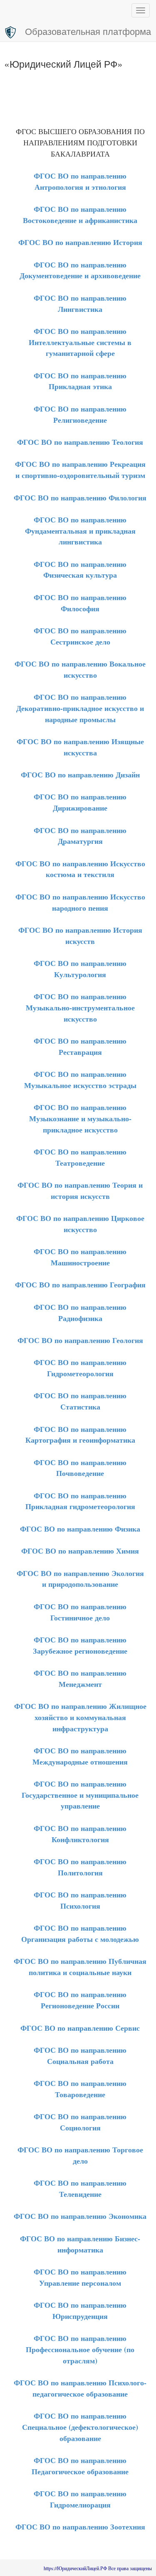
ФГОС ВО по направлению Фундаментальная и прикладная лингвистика (80, 531)
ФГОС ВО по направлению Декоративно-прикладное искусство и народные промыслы (80, 708)
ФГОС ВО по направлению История (80, 242)
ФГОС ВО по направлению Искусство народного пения (80, 902)
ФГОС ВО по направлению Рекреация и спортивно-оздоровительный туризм (80, 469)
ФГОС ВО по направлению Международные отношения (80, 1756)
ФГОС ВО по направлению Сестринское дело (80, 636)
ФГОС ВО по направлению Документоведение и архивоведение (80, 270)
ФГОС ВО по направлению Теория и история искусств (80, 1190)
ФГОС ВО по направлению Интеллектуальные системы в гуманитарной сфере (80, 342)
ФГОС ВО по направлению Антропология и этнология (80, 181)
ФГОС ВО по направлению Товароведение (80, 2089)
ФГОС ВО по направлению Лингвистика (80, 303)
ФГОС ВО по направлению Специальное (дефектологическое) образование (80, 2427)
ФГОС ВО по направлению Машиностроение (80, 1257)
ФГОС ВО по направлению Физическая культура (80, 570)
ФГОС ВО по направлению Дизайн (80, 775)
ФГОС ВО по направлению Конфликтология (80, 1834)
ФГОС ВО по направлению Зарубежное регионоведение (80, 1645)
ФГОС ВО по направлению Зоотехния (80, 2527)
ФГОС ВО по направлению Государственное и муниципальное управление (80, 1795)
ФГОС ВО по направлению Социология (80, 2122)
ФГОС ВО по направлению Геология (80, 1340)
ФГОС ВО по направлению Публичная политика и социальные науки (80, 1967)
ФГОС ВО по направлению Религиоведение (80, 414)
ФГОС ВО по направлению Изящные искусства (80, 747)
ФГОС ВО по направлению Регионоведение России (80, 2000)
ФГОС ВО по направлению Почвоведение (80, 1468)
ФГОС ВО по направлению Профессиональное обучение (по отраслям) (80, 2349)
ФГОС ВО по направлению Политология (80, 1867)
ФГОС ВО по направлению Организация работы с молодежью (80, 1933)
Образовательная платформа (88, 31)
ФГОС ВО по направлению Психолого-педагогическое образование (80, 2388)
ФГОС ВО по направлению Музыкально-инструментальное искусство (80, 1007)
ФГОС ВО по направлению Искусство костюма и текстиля (80, 869)
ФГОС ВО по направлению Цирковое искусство (80, 1224)
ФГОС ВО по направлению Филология (80, 498)
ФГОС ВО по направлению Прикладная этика (80, 381)
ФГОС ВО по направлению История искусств (80, 935)
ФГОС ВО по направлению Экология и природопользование (80, 1579)
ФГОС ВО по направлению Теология (80, 442)
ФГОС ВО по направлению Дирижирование (80, 802)
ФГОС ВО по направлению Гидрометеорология (80, 1368)
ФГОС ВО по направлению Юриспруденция (80, 2310)
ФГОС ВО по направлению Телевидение (80, 2188)
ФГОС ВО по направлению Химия (80, 1551)
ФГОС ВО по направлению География (80, 1284)
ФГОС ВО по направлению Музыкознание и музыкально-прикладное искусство (80, 1118)
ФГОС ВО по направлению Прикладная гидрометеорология (80, 1501)
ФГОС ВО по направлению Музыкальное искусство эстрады (80, 1080)
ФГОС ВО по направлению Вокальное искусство (80, 669)
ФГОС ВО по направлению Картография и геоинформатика (80, 1435)
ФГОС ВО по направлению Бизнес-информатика (80, 2244)
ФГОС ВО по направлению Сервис (80, 2028)
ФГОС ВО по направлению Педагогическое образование (80, 2466)
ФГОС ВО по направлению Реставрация (80, 1046)
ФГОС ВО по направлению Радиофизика (80, 1313)
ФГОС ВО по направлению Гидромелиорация (80, 2499)
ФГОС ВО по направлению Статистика (80, 1401)
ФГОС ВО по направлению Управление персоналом (80, 2277)
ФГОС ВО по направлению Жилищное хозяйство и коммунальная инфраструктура (80, 1717)
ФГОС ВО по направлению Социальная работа (80, 2055)
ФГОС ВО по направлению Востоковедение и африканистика (80, 214)
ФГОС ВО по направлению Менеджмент (80, 1678)
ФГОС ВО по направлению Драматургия (80, 836)
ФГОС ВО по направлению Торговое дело (80, 2155)
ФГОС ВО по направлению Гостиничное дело (80, 1612)
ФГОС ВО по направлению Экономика (80, 2216)
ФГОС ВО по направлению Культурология (80, 969)
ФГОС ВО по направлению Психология (80, 1900)
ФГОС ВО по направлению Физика (80, 1529)
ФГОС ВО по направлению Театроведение (80, 1157)
